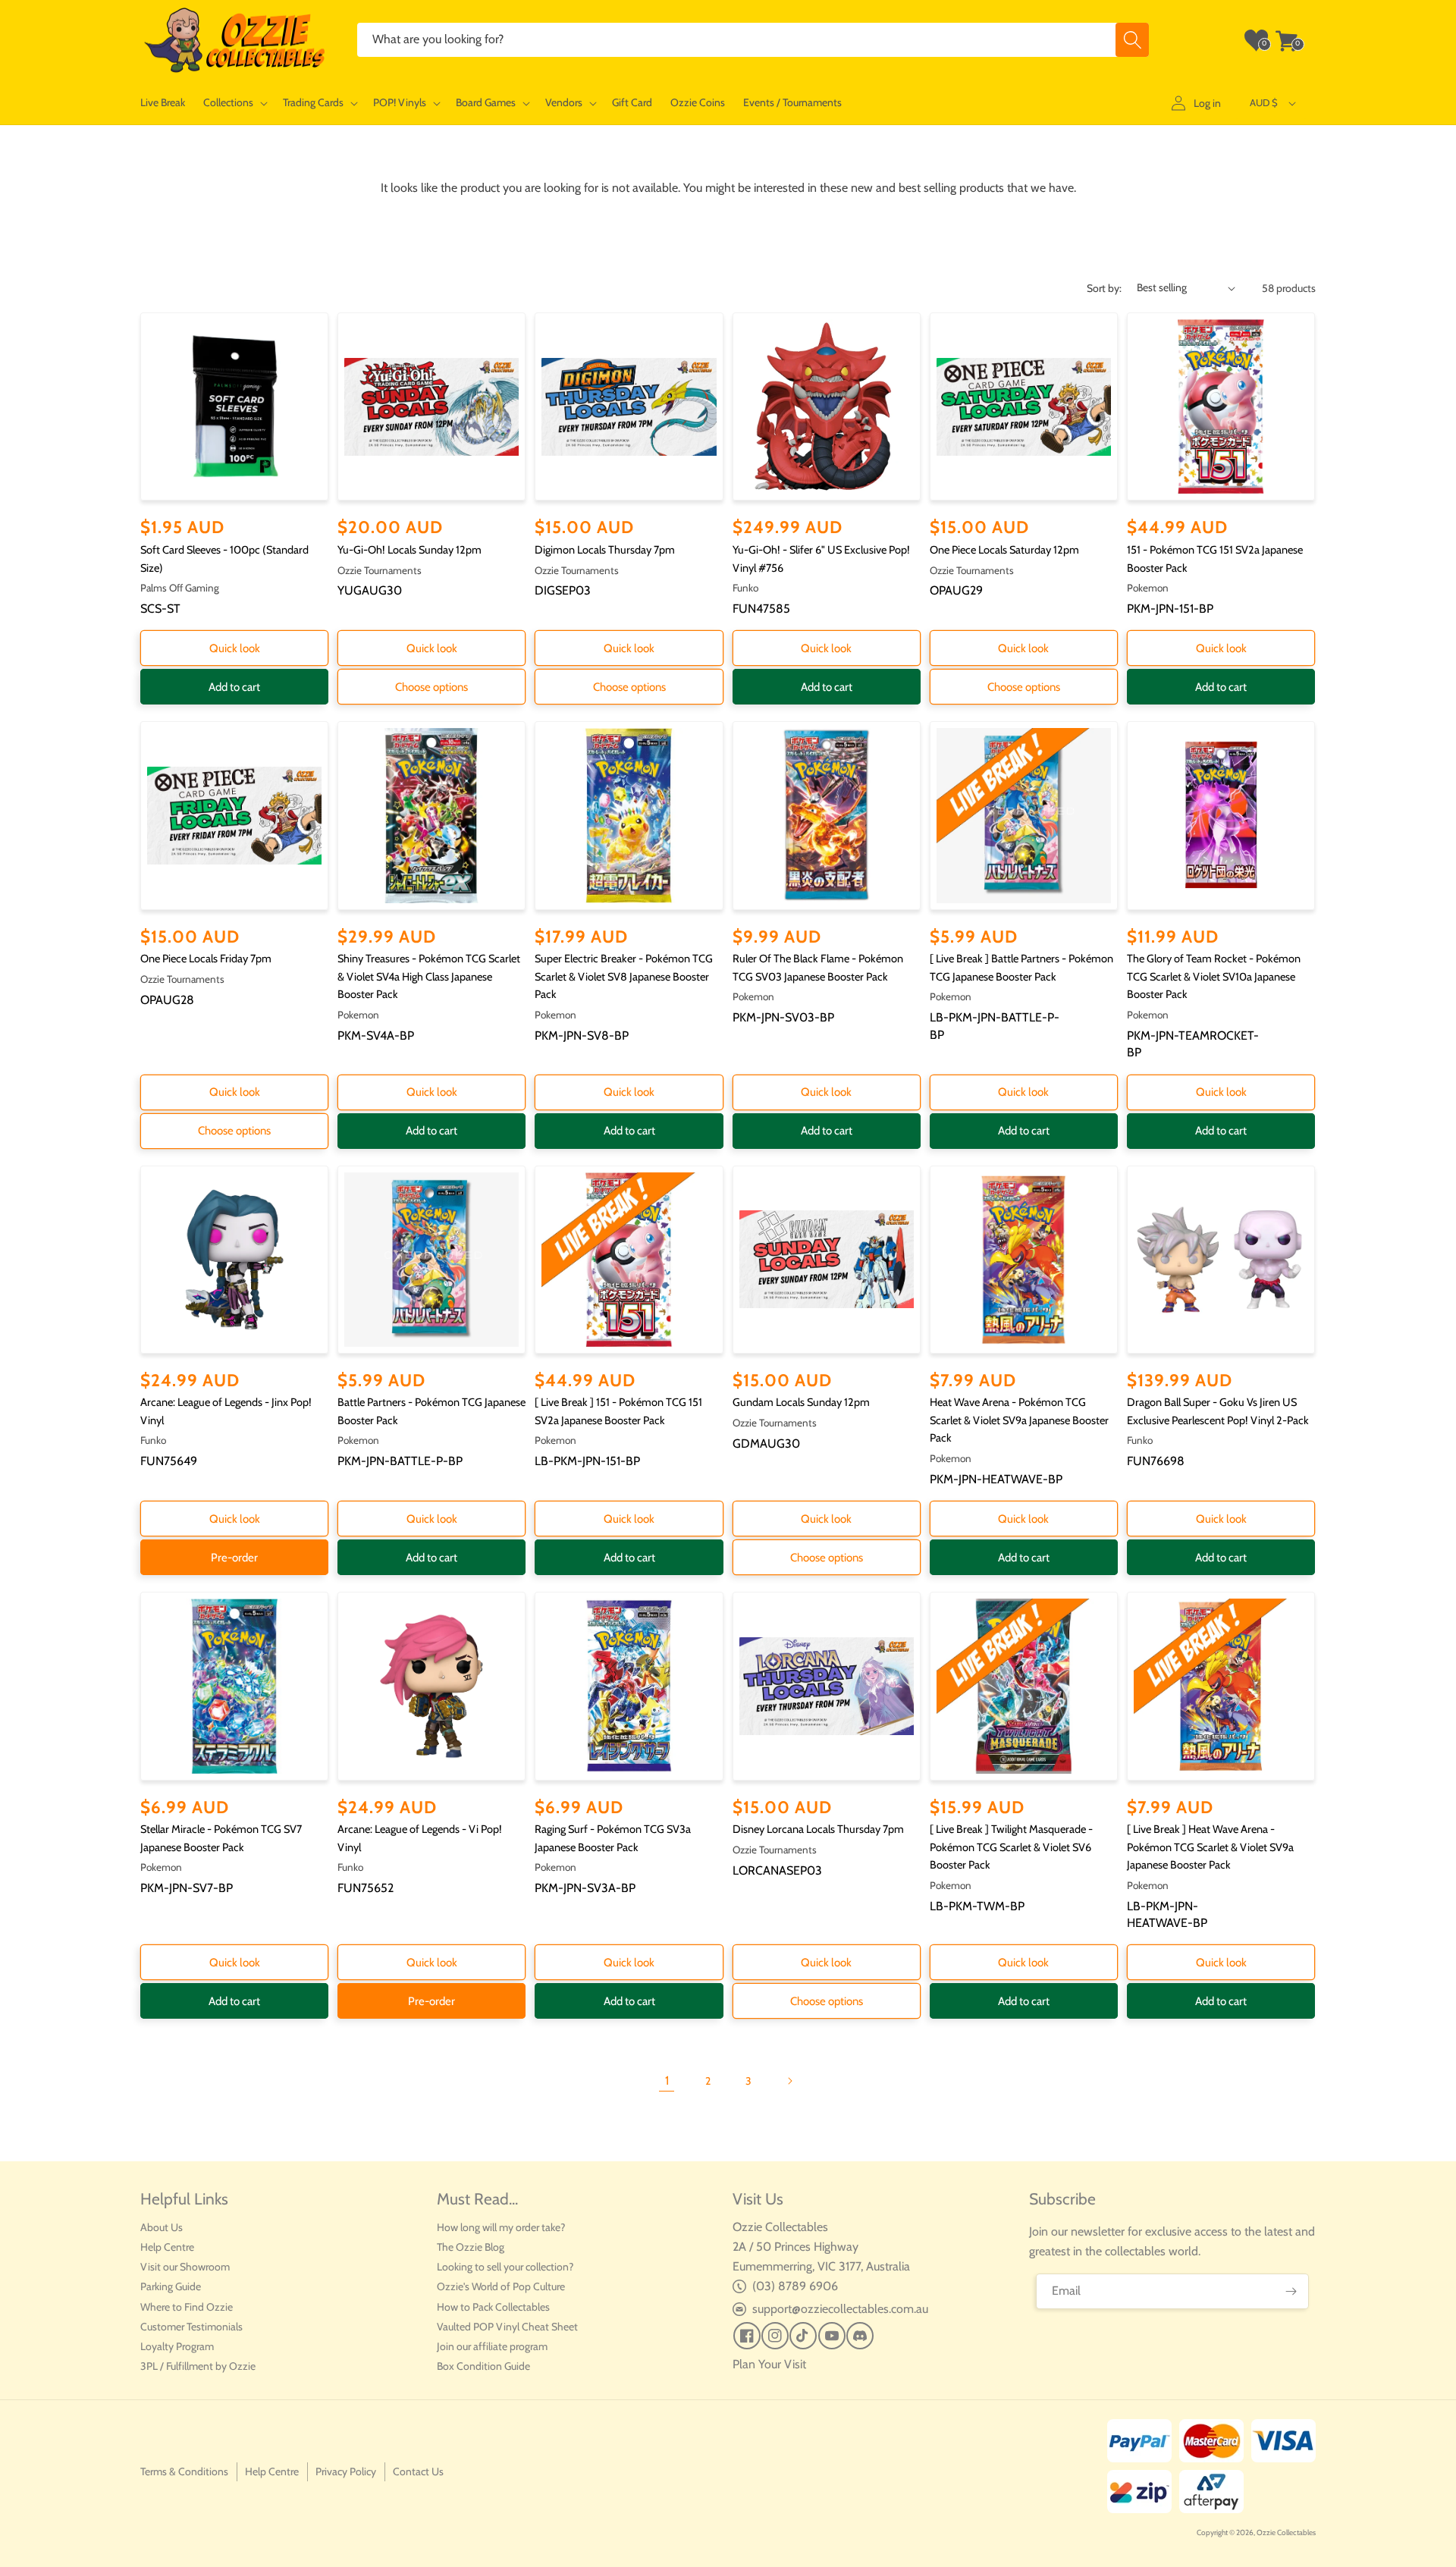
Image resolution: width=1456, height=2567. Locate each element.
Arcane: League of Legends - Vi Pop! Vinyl (420, 1838)
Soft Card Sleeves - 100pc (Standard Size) (224, 559)
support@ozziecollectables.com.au (840, 2309)
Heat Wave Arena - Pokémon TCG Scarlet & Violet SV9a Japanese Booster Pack (1019, 1420)
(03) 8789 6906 (795, 2286)
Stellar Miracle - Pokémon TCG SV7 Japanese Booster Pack (221, 1838)
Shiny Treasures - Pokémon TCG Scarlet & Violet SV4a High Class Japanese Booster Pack (429, 976)
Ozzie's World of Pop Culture (501, 2286)
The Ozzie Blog (471, 2247)
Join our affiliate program (492, 2346)
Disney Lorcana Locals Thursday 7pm (818, 1829)
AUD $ (1264, 102)
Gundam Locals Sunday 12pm (801, 1402)
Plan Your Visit (769, 2364)
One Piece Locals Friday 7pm (206, 959)
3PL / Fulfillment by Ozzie (198, 2366)
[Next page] (789, 2081)
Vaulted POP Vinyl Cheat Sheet (507, 2327)
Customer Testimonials (191, 2327)
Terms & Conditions (184, 2471)
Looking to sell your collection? (505, 2267)
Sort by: (1104, 288)
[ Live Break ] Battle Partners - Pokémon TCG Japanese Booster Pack (1021, 968)
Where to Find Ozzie (187, 2307)
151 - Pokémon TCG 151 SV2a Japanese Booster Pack (1215, 559)
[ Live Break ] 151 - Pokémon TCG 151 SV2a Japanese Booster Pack (618, 1411)
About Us (162, 2227)
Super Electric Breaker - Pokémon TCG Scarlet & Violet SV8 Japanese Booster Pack (624, 976)
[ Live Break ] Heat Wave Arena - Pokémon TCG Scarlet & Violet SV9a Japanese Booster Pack (1210, 1847)
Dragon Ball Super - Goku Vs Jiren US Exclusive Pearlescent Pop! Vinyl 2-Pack (1218, 1411)
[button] (234, 103)
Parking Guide (171, 2286)
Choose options (431, 687)
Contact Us (418, 2471)
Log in (1207, 103)
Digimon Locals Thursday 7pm (605, 550)
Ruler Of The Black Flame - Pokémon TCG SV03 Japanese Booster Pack (818, 968)
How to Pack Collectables (493, 2307)
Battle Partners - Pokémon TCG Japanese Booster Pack (431, 1411)
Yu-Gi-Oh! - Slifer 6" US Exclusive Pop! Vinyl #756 (821, 559)
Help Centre (167, 2247)
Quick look (235, 648)
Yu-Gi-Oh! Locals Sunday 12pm (409, 550)
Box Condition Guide (483, 2366)
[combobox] (753, 40)
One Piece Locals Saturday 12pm (1004, 550)
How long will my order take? (501, 2227)
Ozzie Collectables (1286, 2532)
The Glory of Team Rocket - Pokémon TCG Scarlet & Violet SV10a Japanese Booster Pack (1214, 976)
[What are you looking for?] (1132, 40)
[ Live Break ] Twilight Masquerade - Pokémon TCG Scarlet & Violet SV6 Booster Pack (1011, 1847)
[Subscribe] (1291, 2291)
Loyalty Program (177, 2346)
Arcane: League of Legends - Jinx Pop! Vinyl (226, 1411)
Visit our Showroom (185, 2267)
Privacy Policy (346, 2471)
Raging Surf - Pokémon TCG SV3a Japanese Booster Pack (613, 1838)
